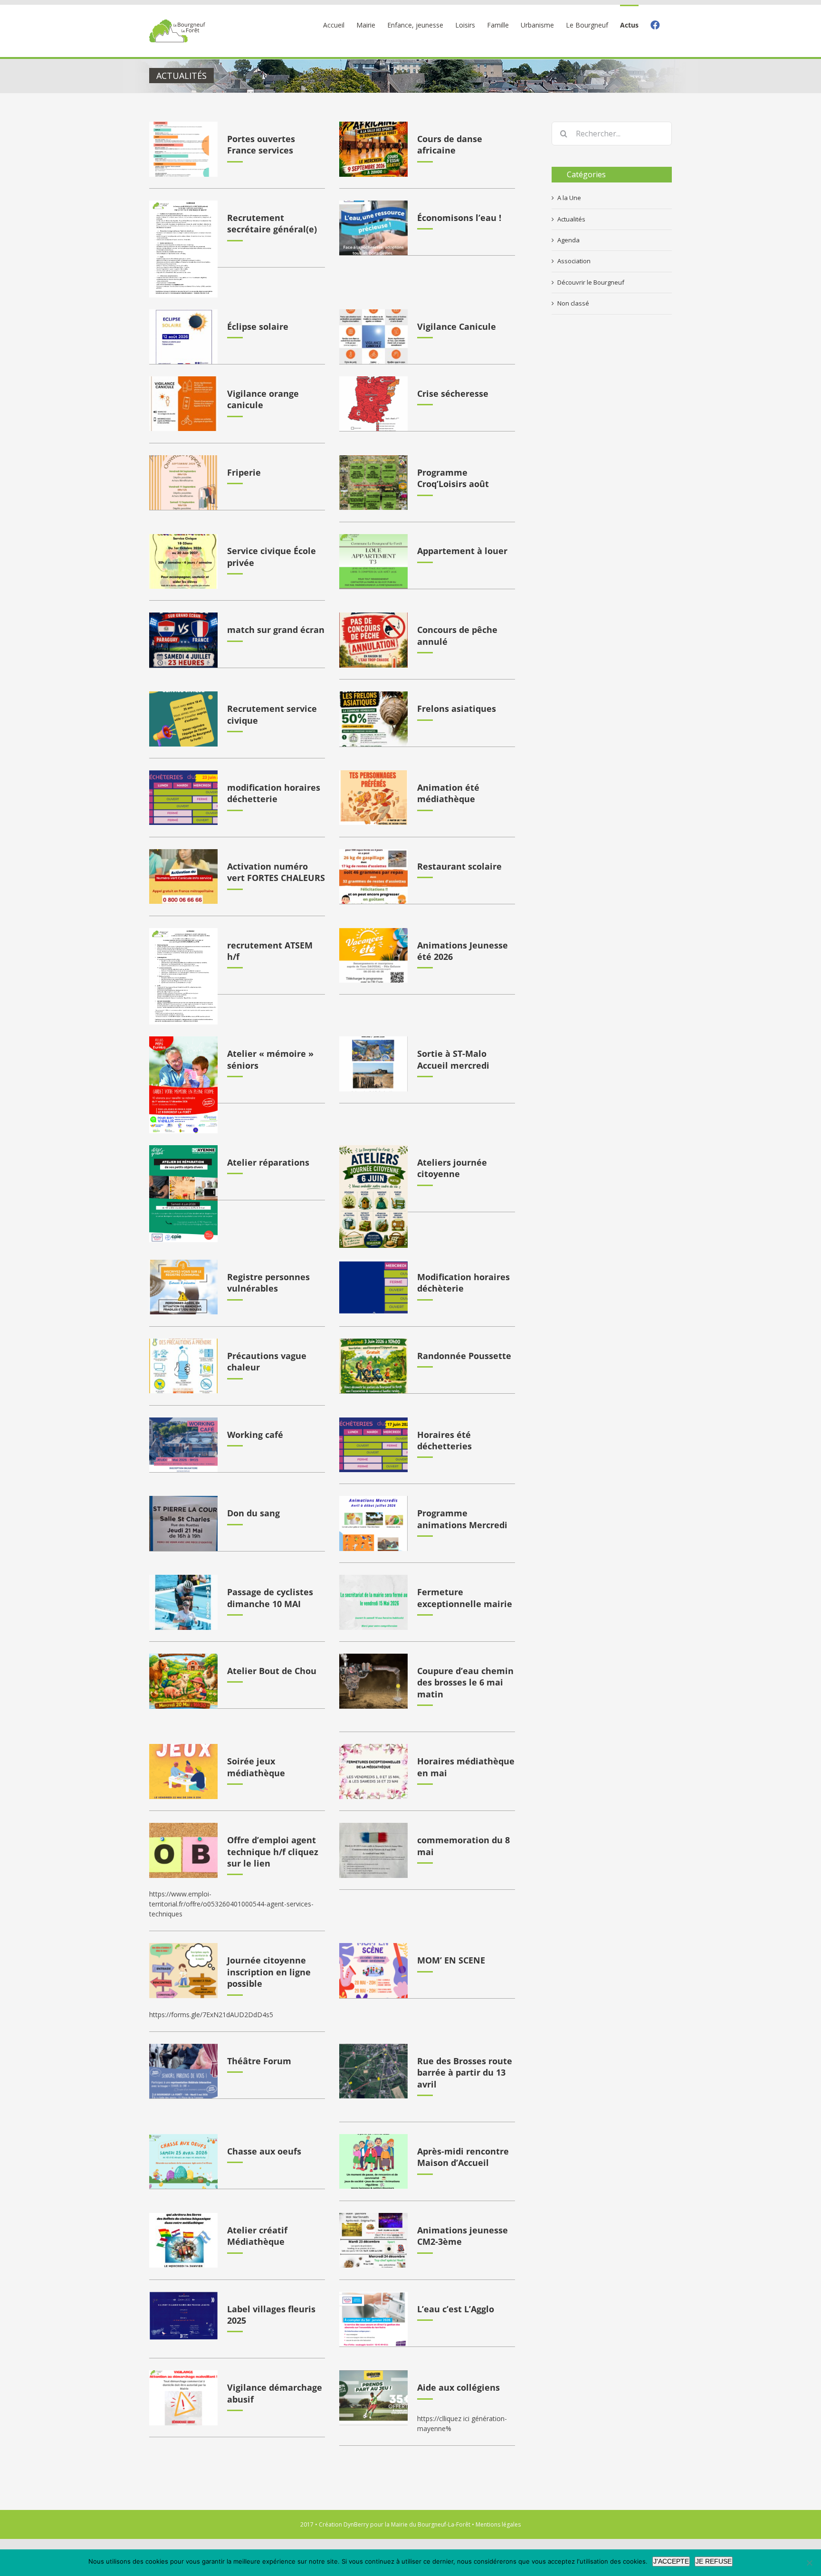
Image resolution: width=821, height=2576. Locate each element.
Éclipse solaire (258, 326)
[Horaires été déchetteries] (373, 1445)
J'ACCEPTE (671, 2561)
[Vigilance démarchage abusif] (183, 2398)
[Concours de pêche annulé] (373, 640)
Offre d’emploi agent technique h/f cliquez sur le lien (273, 1852)
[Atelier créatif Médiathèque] (183, 2241)
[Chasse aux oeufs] (183, 2162)
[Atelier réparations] (183, 1194)
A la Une (569, 198)
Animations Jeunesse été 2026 (463, 951)
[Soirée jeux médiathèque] (183, 1772)
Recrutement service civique (272, 714)
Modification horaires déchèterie (463, 1283)
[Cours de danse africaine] (373, 149)
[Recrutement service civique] (183, 719)
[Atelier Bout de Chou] (183, 1681)
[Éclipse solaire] (183, 337)
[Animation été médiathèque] (373, 798)
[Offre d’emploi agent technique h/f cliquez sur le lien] (183, 1850)
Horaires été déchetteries (444, 1440)
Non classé (573, 303)
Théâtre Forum (259, 2061)
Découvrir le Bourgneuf (591, 282)
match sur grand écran (276, 630)
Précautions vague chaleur (267, 1361)
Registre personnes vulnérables (268, 1283)
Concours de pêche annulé (457, 635)
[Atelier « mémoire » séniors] (183, 1085)
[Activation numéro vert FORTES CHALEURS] (183, 877)
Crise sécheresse (453, 393)
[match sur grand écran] (183, 640)
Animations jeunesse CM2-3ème (463, 2236)
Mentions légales (498, 2524)
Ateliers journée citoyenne (452, 1168)
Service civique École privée (272, 556)
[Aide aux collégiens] (373, 2398)
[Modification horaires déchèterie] (373, 1287)
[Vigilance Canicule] (373, 337)
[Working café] (183, 1445)
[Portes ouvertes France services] (183, 149)
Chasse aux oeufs (264, 2151)
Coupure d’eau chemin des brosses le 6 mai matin (465, 1682)
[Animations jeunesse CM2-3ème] (373, 2241)
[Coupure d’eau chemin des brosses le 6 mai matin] (373, 1681)
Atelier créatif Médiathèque (257, 2236)
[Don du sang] (183, 1523)
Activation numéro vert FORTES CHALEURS (276, 872)
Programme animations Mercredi (462, 1519)
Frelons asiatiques (457, 709)
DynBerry (356, 2524)
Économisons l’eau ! (459, 218)
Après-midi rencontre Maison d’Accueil (463, 2157)
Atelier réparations (268, 1162)
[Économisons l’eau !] (373, 228)
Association (574, 261)
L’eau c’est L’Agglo (456, 2309)
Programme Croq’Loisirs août (453, 478)
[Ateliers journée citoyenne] (373, 1197)
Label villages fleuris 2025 (271, 2315)
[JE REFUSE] (809, 2563)
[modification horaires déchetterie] (183, 798)
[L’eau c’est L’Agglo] (373, 2319)
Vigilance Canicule (457, 326)
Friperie (244, 472)
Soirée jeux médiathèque (256, 1767)
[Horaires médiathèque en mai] (373, 1772)
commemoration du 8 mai (463, 1846)
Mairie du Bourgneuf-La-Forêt (431, 2524)
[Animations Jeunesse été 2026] (373, 956)
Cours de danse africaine (450, 144)
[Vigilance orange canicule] (183, 404)
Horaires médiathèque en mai (466, 1767)
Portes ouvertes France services (261, 144)
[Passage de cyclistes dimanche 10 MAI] (183, 1602)
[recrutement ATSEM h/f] (183, 977)
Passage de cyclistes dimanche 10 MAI (270, 1598)
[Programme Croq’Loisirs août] (373, 483)
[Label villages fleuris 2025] (183, 2316)
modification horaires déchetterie (274, 793)
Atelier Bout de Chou (272, 1671)
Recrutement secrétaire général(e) (272, 223)
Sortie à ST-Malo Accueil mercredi (453, 1059)
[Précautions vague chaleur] (183, 1366)
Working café (255, 1435)
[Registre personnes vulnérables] (183, 1287)
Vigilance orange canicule (263, 399)
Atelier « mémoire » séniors (270, 1059)
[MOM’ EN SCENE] (373, 1971)
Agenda (568, 240)
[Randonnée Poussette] (373, 1366)
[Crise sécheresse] (373, 404)
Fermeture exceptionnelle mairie (465, 1598)
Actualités (571, 219)
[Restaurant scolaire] (373, 877)
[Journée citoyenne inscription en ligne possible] (183, 1971)
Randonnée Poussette (464, 1356)
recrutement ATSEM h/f (270, 951)
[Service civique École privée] (183, 562)
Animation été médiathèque (448, 793)
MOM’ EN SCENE (451, 1960)
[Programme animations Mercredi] (373, 1523)
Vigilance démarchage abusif (275, 2393)
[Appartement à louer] (373, 562)
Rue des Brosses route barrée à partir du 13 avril (465, 2073)
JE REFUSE (714, 2561)
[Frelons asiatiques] (373, 719)
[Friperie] (183, 483)
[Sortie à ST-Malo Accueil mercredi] (373, 1064)
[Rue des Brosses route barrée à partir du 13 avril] (373, 2071)
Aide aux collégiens (458, 2387)
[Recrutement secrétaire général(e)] (183, 249)
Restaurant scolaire (459, 866)
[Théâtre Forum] (183, 2071)
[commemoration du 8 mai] (373, 1850)
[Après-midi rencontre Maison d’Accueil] (373, 2162)
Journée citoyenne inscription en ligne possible (269, 1972)
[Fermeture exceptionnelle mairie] (373, 1602)
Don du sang (253, 1513)
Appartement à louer (462, 551)
